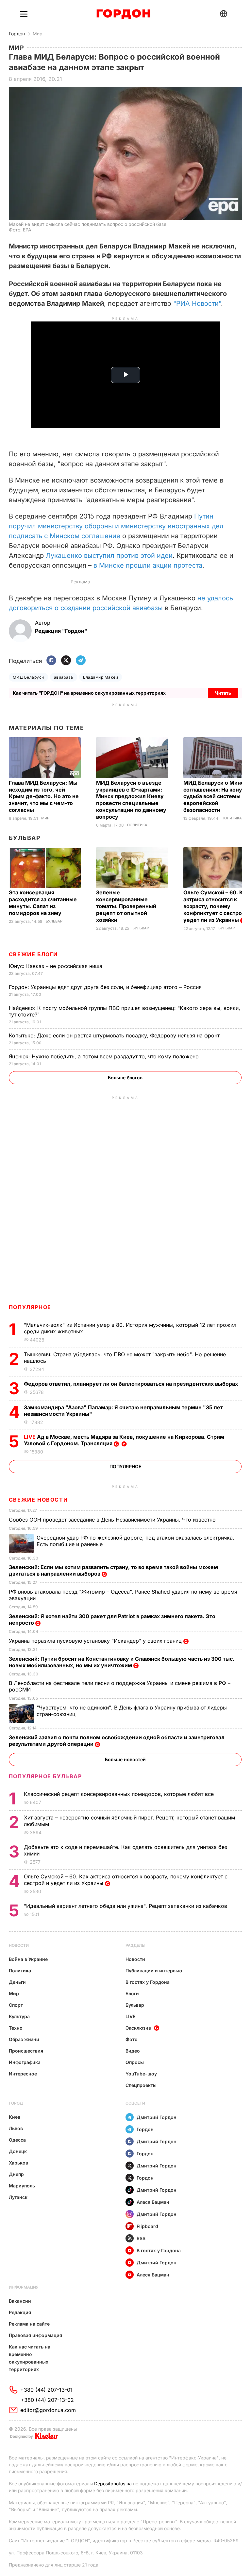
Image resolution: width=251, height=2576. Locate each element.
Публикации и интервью (154, 1971)
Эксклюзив (138, 2028)
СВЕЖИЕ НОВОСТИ (38, 1500)
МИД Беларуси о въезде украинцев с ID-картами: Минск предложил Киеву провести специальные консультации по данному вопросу (131, 800)
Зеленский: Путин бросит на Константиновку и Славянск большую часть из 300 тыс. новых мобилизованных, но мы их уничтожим (122, 1662)
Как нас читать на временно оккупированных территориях (30, 2358)
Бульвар (25, 838)
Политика (137, 825)
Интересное (23, 2074)
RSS (141, 2238)
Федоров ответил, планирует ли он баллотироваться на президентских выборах (132, 1384)
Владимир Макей (101, 677)
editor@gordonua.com (48, 2410)
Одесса (17, 2140)
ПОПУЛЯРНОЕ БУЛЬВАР (45, 1776)
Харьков (18, 2163)
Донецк (18, 2151)
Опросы (135, 2062)
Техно (16, 2028)
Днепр (16, 2174)
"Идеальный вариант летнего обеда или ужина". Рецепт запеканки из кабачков (126, 1906)
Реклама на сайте (29, 2324)
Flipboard (147, 2226)
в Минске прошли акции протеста (148, 565)
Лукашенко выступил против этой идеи (109, 556)
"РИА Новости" (197, 303)
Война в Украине (28, 1959)
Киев (15, 2117)
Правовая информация (35, 2335)
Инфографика (25, 2062)
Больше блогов (125, 1078)
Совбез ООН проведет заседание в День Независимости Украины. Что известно (113, 1520)
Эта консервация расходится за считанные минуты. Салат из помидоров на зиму (43, 903)
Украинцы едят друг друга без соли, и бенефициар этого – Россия (106, 987)
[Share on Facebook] (51, 661)
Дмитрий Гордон (157, 2117)
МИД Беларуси (28, 677)
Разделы (135, 1945)
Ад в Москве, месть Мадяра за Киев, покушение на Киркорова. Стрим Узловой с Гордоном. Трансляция (124, 1440)
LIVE (130, 2016)
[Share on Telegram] (81, 661)
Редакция (20, 2312)
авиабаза (64, 677)
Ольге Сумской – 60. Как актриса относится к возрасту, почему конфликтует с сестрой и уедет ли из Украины (217, 906)
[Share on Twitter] (66, 661)
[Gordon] (123, 14)
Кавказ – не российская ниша (56, 966)
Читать (223, 693)
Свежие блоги (33, 954)
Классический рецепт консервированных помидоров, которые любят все (120, 1794)
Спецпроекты (141, 2085)
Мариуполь (22, 2186)
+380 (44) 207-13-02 (47, 2400)
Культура (19, 2016)
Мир (38, 34)
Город (16, 2103)
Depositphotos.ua (113, 2484)
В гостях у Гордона (148, 1982)
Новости (19, 1945)
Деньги (17, 1982)
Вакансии (20, 2301)
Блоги (132, 1993)
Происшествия (26, 2051)
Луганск (18, 2197)
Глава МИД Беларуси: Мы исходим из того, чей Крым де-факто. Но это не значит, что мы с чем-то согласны (44, 796)
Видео (133, 2051)
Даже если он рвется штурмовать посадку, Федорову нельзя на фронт (115, 1035)
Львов (16, 2128)
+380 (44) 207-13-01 (46, 2390)
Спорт (16, 2005)
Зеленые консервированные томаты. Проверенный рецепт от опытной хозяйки (126, 906)
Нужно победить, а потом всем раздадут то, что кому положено (105, 1056)
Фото (132, 2039)
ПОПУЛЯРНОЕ (30, 1307)
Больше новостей (125, 1759)
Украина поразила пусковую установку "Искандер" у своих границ (96, 1641)
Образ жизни (24, 2039)
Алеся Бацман (153, 2202)
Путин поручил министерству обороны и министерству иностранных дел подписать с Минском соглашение (116, 526)
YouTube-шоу (141, 2074)
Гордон (17, 34)
